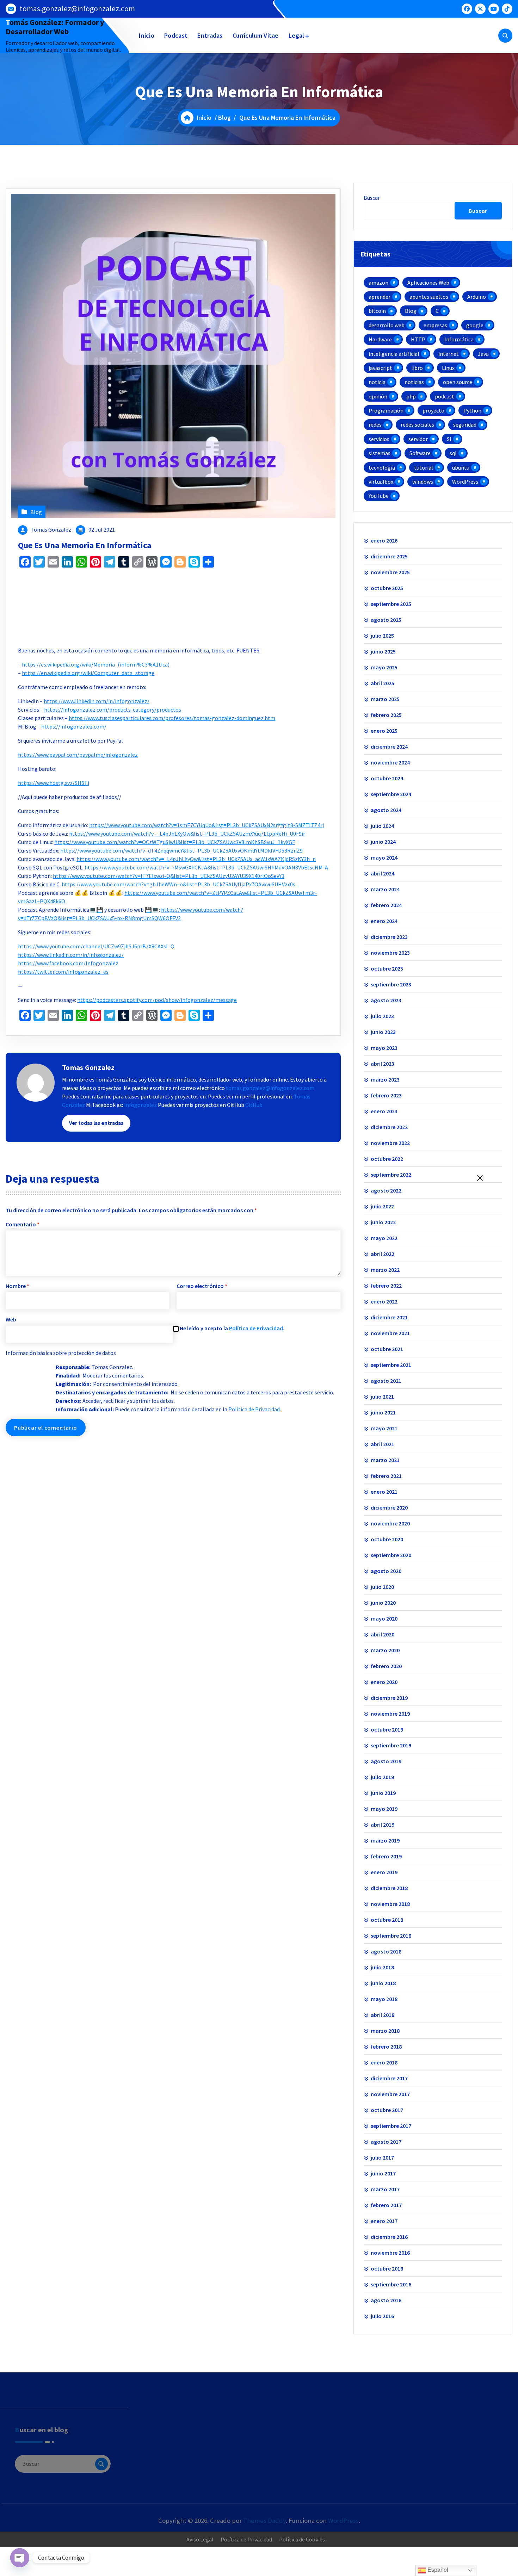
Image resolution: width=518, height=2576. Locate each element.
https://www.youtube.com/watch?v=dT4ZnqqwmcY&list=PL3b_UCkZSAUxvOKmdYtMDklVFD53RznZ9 (181, 850)
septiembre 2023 (391, 984)
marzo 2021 (385, 1460)
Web (11, 1319)
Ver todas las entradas (96, 1123)
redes (375, 425)
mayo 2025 (384, 667)
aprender (380, 297)
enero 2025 (384, 731)
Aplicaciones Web (428, 283)
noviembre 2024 (390, 762)
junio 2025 (383, 651)
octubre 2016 (387, 2268)
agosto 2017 (386, 2142)
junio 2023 (383, 1032)
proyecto (433, 410)
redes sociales (417, 425)
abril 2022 (383, 1254)
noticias (414, 382)
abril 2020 (383, 1634)
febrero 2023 (386, 1095)
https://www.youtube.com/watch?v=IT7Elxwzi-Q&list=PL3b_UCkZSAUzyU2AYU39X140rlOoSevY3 (169, 876)
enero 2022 (384, 1301)
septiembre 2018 (391, 1936)
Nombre (17, 1286)
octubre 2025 (387, 588)
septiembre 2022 (391, 1175)
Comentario (23, 1224)
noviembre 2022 (390, 1143)
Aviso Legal (200, 2539)
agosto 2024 (386, 810)
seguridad (465, 425)
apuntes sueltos (429, 297)
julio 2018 (382, 1967)
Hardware (380, 339)
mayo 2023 (384, 1048)
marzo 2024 (385, 889)
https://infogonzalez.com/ (74, 726)
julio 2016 (382, 2316)
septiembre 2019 (391, 1745)
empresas (435, 325)
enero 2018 (384, 2062)
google (475, 325)
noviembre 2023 (390, 953)
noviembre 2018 (390, 1904)
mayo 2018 (384, 1999)
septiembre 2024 (391, 794)
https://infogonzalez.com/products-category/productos (113, 710)
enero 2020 (384, 1682)
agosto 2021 (386, 1381)
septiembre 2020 (391, 1555)
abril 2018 (383, 2015)
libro (417, 368)
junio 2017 (383, 2173)
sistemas (380, 453)
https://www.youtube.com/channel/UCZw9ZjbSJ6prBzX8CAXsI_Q (96, 946)
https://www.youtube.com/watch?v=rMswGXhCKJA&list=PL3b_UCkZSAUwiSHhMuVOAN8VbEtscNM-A (206, 867)
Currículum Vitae (256, 35)
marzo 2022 (385, 1270)
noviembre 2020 (390, 1523)
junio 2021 (383, 1412)
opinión (378, 396)
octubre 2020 (387, 1539)
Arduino (477, 297)
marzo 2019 (385, 1840)
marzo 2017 (385, 2189)
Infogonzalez (140, 1105)
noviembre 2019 (390, 1714)
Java (483, 354)
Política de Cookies (302, 2539)
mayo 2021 (384, 1428)
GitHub (254, 1105)
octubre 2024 (387, 778)
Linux (448, 368)
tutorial (424, 467)
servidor (418, 439)
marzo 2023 (385, 1079)
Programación (386, 410)
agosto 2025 (386, 620)
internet (449, 354)
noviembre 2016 (390, 2253)
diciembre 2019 (389, 1698)
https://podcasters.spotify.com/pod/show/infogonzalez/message (157, 1000)
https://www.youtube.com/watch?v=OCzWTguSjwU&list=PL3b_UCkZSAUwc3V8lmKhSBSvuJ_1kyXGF (175, 842)
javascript (380, 368)
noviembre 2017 (390, 2094)
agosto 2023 (386, 1000)
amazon (378, 283)
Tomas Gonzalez (51, 530)
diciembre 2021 (389, 1317)
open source (458, 382)
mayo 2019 (384, 1809)
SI (449, 439)
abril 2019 (383, 1825)
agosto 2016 (386, 2300)
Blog (224, 117)
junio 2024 (383, 842)
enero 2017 (384, 2221)
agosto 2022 (386, 1190)
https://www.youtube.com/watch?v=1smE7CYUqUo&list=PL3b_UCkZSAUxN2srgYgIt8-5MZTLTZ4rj (206, 825)
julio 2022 (382, 1206)
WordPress (465, 482)
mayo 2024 (384, 857)
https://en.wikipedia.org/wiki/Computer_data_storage (88, 673)
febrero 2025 (386, 715)
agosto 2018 (386, 1951)
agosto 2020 (386, 1571)
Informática (459, 339)
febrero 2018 (386, 2046)
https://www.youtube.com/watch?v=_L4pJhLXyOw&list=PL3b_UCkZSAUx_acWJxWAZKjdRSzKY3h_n (196, 859)
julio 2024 (382, 826)
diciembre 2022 (389, 1127)
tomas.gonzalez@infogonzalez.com (77, 9)
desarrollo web (387, 325)
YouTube (379, 496)
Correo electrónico (202, 1286)
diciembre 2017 (389, 2078)
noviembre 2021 (390, 1333)
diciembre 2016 (389, 2237)
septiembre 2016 (391, 2284)
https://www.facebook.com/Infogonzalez (68, 963)
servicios (379, 439)
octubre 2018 (387, 1920)
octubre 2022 (387, 1159)
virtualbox (381, 482)
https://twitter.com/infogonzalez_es (63, 972)
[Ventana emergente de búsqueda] (505, 36)
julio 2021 (382, 1397)
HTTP (418, 339)
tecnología (382, 467)
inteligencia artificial (394, 354)
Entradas (210, 35)
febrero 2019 (386, 1856)
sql (453, 453)
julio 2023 (382, 1016)
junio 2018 (383, 1983)
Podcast (176, 35)
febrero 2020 (386, 1666)
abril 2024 (383, 873)
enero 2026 (384, 540)
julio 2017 (382, 2157)
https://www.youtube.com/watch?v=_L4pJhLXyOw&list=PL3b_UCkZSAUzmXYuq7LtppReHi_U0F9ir (187, 834)
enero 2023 (384, 1111)
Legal (297, 35)
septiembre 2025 (391, 604)
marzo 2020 (385, 1650)
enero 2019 (384, 1872)
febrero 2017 (386, 2205)
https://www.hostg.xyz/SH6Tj (54, 783)
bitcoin (377, 311)
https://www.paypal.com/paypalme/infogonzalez (78, 755)
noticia (377, 382)
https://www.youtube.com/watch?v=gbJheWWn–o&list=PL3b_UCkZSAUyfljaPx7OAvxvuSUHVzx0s (178, 884)
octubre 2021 (387, 1349)
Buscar (372, 198)
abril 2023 (383, 1064)
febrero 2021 (386, 1476)
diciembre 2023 (389, 937)
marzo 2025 (385, 699)
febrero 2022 (386, 1286)
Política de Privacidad (256, 1328)
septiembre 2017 (391, 2126)
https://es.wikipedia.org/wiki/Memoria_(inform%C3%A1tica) (96, 664)
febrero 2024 (386, 905)
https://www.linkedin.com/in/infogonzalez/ (97, 701)
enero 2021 (384, 1492)
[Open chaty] (20, 2558)
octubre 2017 (387, 2110)
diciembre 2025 (389, 556)
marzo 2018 (385, 2031)
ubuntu (461, 467)
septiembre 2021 (391, 1365)
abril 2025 (383, 683)
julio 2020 (382, 1587)
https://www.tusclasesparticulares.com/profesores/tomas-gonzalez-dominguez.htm (172, 718)
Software (420, 453)
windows (423, 482)
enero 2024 (384, 921)
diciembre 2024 (389, 747)
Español (437, 2570)
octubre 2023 (387, 968)
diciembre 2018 (389, 1888)
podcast (445, 396)
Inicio (147, 35)
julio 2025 (382, 636)
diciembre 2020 (389, 1507)
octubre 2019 (387, 1729)
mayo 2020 (384, 1618)
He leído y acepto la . (232, 1328)
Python (472, 410)
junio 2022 (383, 1222)
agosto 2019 (386, 1761)
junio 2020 (383, 1603)
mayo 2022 (384, 1238)
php (411, 396)
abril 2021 (383, 1444)
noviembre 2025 (390, 572)
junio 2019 (383, 1793)
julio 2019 (382, 1777)
